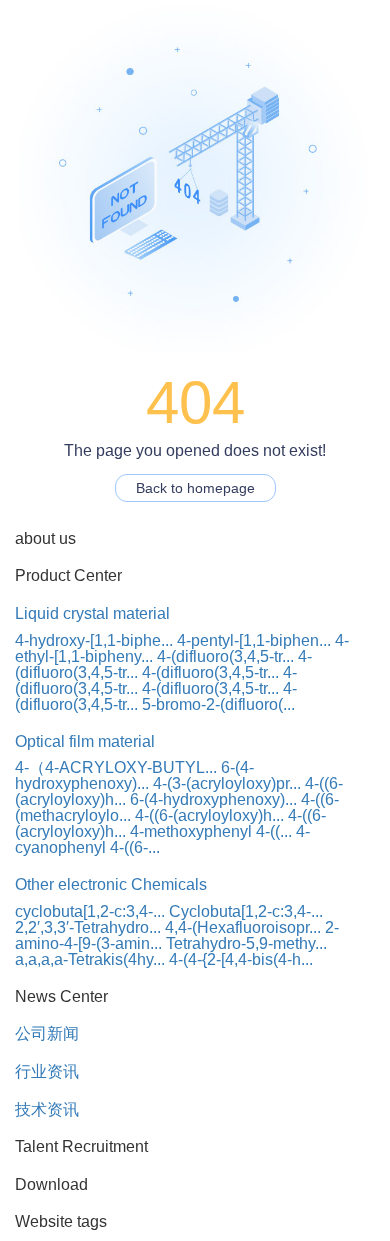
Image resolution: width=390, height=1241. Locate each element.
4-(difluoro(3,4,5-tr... (225, 656)
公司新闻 (47, 1033)
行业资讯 (47, 1071)
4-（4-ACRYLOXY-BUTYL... (116, 767)
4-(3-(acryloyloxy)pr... (227, 783)
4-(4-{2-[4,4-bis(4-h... (241, 959)
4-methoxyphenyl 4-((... (211, 831)
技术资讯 (47, 1109)
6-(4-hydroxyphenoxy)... (134, 775)
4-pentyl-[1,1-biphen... (254, 640)
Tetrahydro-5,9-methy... (246, 943)
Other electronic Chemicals (111, 884)
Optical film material (85, 741)
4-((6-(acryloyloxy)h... (209, 815)
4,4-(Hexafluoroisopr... (243, 927)
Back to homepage (195, 488)
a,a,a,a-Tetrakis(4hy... (90, 959)
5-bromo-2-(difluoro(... (218, 704)
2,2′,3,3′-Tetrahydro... (88, 927)
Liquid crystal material (92, 613)
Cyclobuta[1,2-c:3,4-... (246, 911)
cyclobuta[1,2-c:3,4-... (90, 911)
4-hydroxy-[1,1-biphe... (94, 640)
